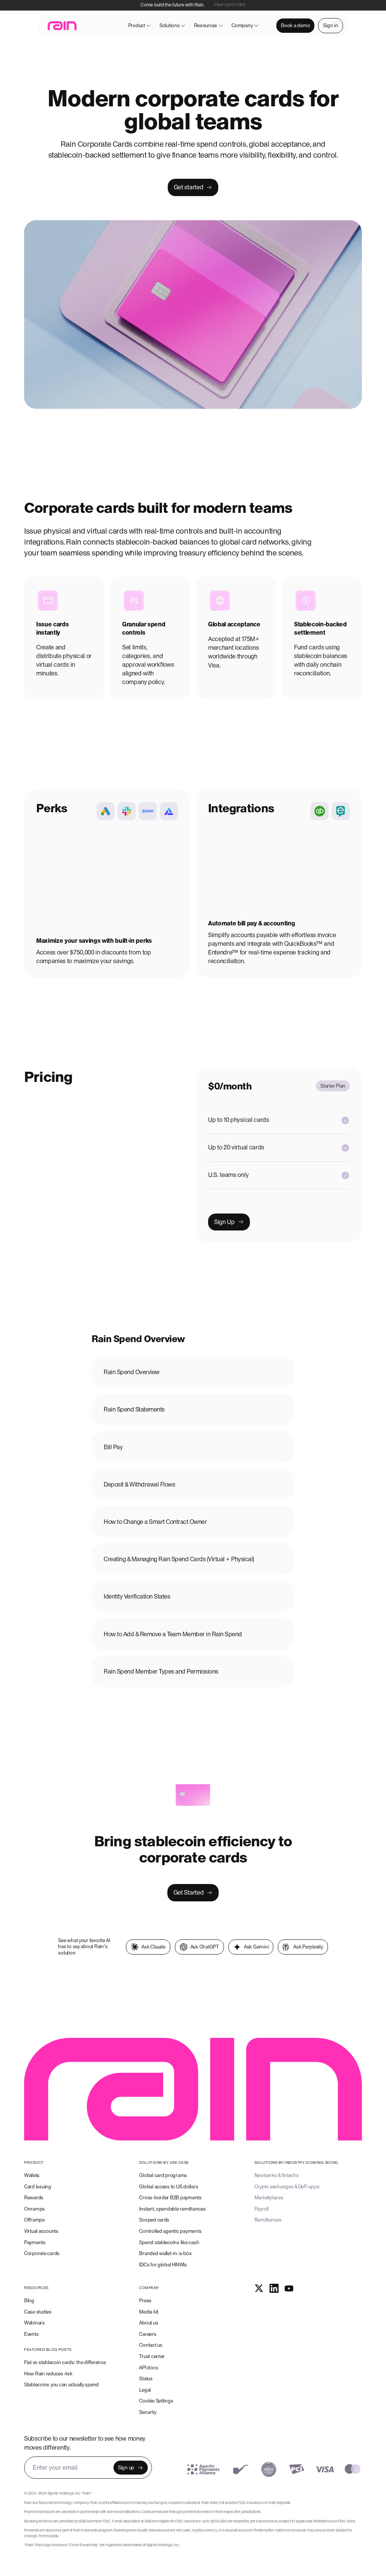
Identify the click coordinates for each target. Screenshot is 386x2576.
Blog (29, 2301)
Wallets (32, 2175)
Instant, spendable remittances (172, 2209)
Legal (145, 2390)
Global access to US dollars (168, 2187)
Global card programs (163, 2175)
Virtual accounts (41, 2231)
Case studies (38, 2312)
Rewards (34, 2198)
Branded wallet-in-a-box (165, 2253)
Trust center (152, 2356)
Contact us (151, 2345)
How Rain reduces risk (48, 2374)
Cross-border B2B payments (170, 2198)
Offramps (34, 2220)
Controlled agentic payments (170, 2231)
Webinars (34, 2323)
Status (146, 2379)
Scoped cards (154, 2220)
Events (31, 2334)
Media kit (149, 2312)
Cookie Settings (156, 2401)
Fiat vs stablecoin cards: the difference (65, 2362)
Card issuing (38, 2187)
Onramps (34, 2209)
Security (148, 2412)
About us (149, 2323)
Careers (148, 2334)
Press (145, 2301)
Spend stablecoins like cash (169, 2242)
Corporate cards (42, 2253)
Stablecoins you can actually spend (61, 2385)
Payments (35, 2242)
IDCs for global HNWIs (163, 2265)
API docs (149, 2368)
